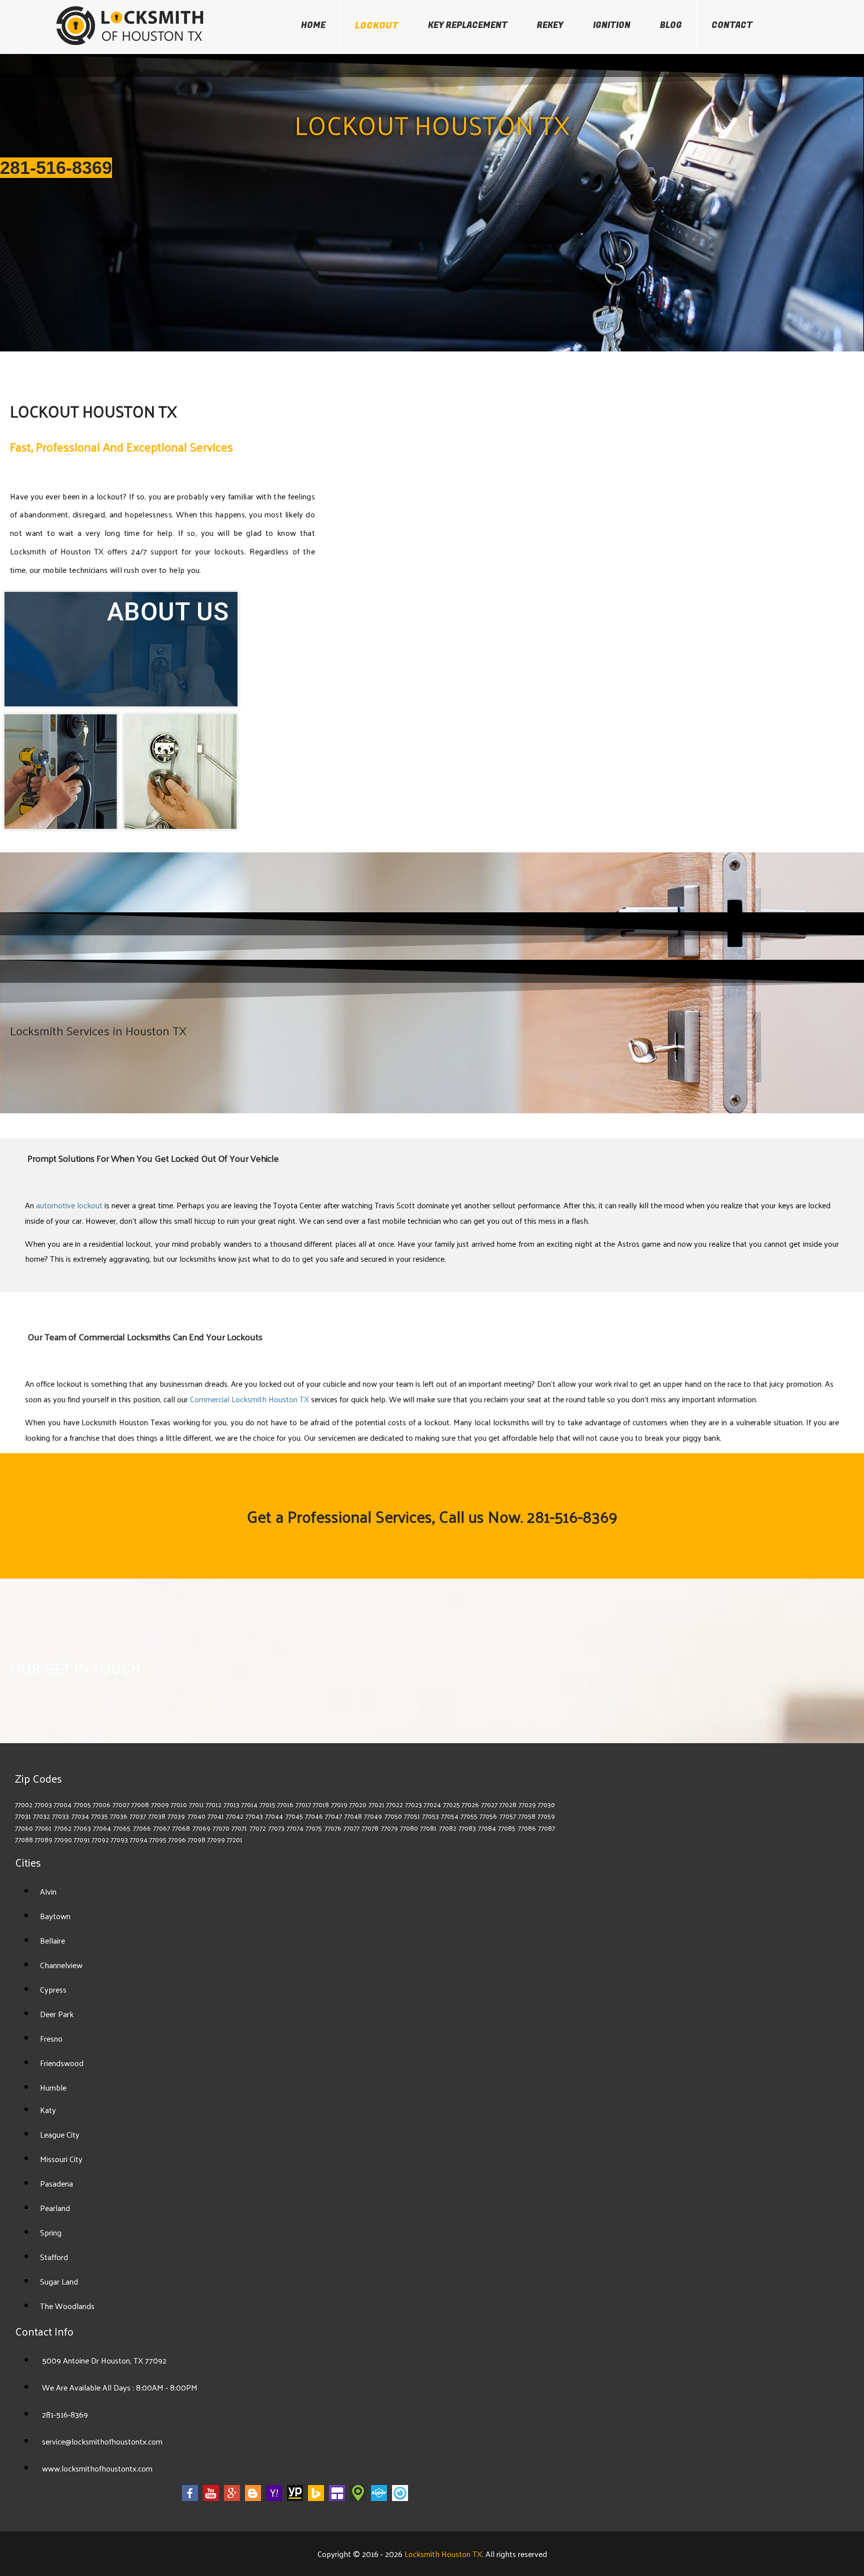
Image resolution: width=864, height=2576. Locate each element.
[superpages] (379, 2499)
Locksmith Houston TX (443, 2554)
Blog (671, 25)
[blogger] (253, 2499)
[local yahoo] (274, 2499)
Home (313, 25)
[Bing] (316, 2499)
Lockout (377, 26)
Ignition (612, 25)
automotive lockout (69, 1205)
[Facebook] (190, 2499)
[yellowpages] (295, 2499)
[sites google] (337, 2499)
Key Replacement (468, 25)
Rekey (550, 25)
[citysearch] (400, 2499)
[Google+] (232, 2499)
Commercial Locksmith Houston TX (250, 1399)
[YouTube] (211, 2499)
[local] (358, 2499)
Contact (732, 25)
